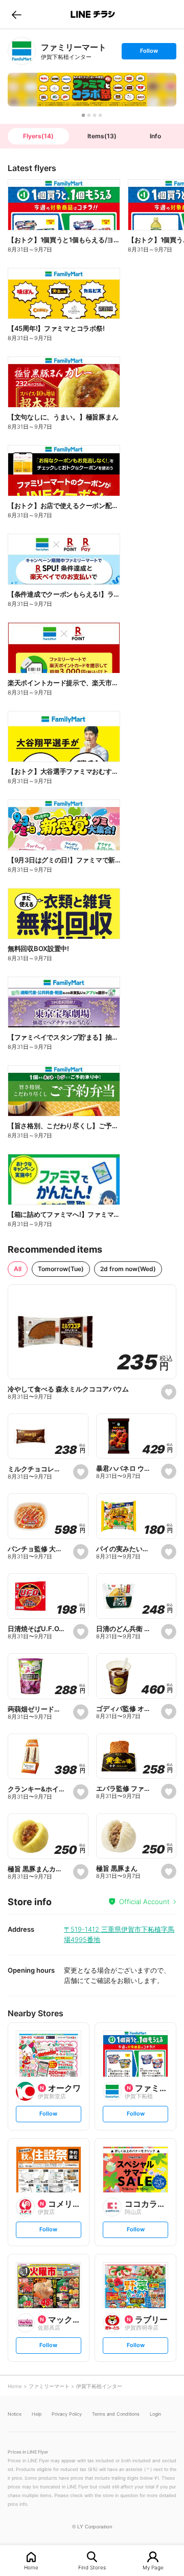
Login (155, 2414)
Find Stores (92, 2567)
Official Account (144, 1902)
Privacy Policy (67, 2414)
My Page (153, 2567)
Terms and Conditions (116, 2414)
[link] (22, 51)
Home (31, 2567)
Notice (15, 2414)
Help (37, 2414)
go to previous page (17, 14)
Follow (149, 53)
